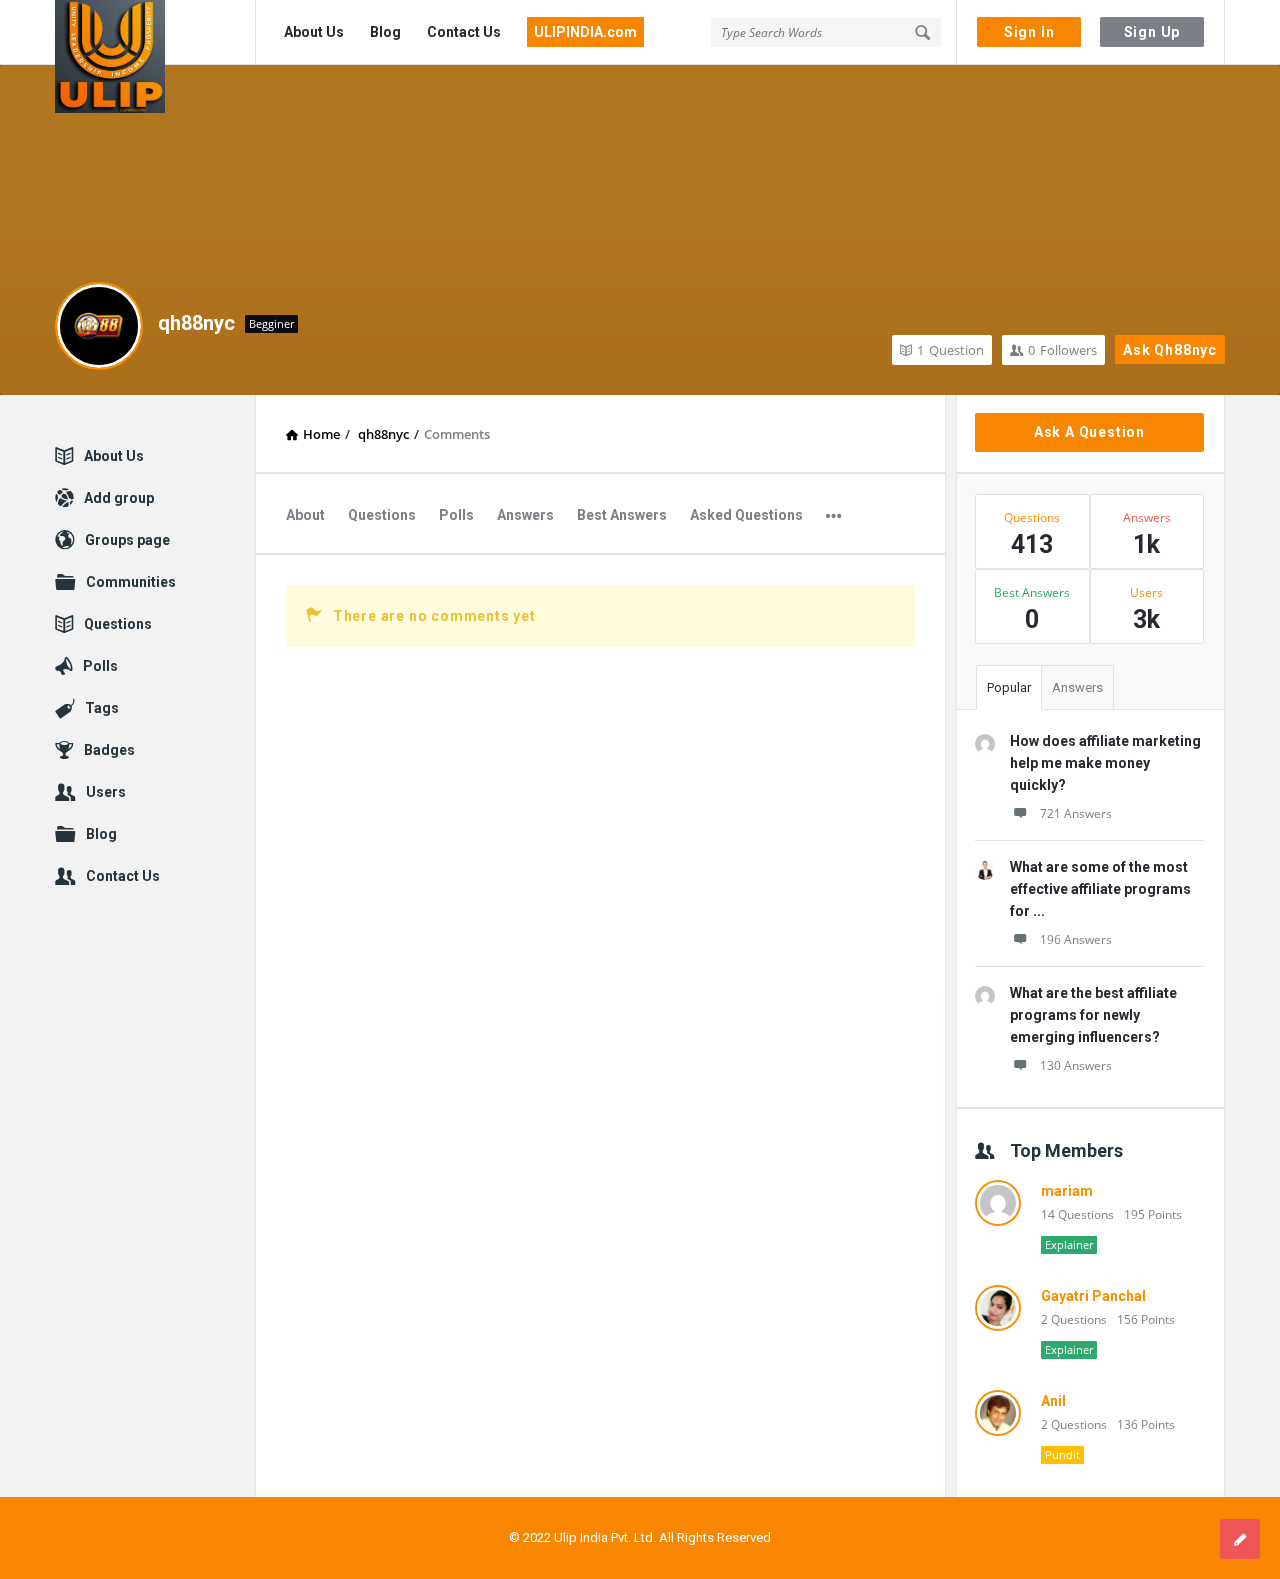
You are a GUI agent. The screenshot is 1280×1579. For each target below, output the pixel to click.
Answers (525, 515)
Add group (119, 498)
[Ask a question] (1240, 1539)
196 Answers (1076, 939)
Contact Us (464, 32)
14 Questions (1077, 1214)
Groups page (127, 540)
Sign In (1029, 32)
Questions (382, 515)
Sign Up (1152, 32)
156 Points (1146, 1319)
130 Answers (1076, 1065)
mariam (1067, 1191)
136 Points (1146, 1424)
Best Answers (622, 515)
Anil (1053, 1401)
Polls (456, 515)
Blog (385, 32)
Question (950, 350)
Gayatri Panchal (1093, 1296)
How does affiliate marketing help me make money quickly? (1105, 763)
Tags (102, 708)
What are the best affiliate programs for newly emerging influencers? (1093, 1015)
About (305, 515)
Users (106, 792)
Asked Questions (746, 515)
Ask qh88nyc (1170, 350)
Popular (1009, 687)
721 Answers (1076, 813)
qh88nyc (196, 323)
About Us (314, 32)
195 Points (1153, 1214)
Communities (131, 582)
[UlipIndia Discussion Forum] (155, 32)
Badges (109, 750)
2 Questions (1074, 1319)
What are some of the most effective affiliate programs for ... (1100, 889)
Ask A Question (1089, 432)
